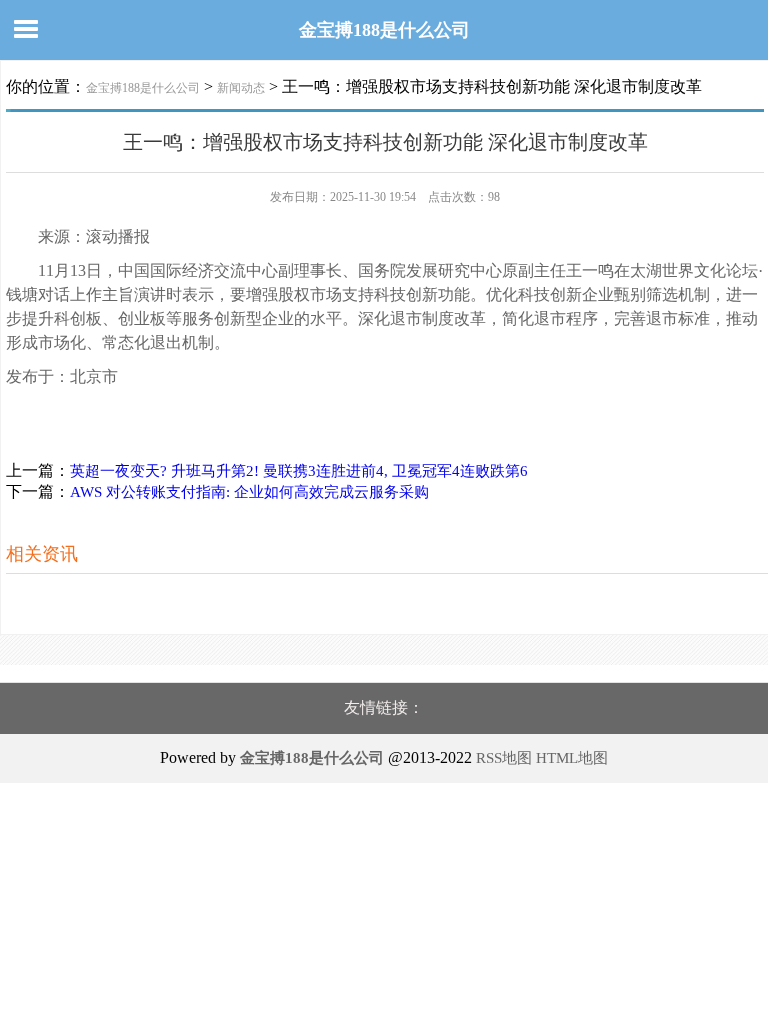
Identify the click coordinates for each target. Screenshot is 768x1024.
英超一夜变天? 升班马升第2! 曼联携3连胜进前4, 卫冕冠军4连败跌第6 (299, 471)
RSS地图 (504, 758)
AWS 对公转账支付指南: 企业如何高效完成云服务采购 (249, 492)
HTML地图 (572, 758)
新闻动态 (241, 88)
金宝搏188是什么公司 (384, 30)
